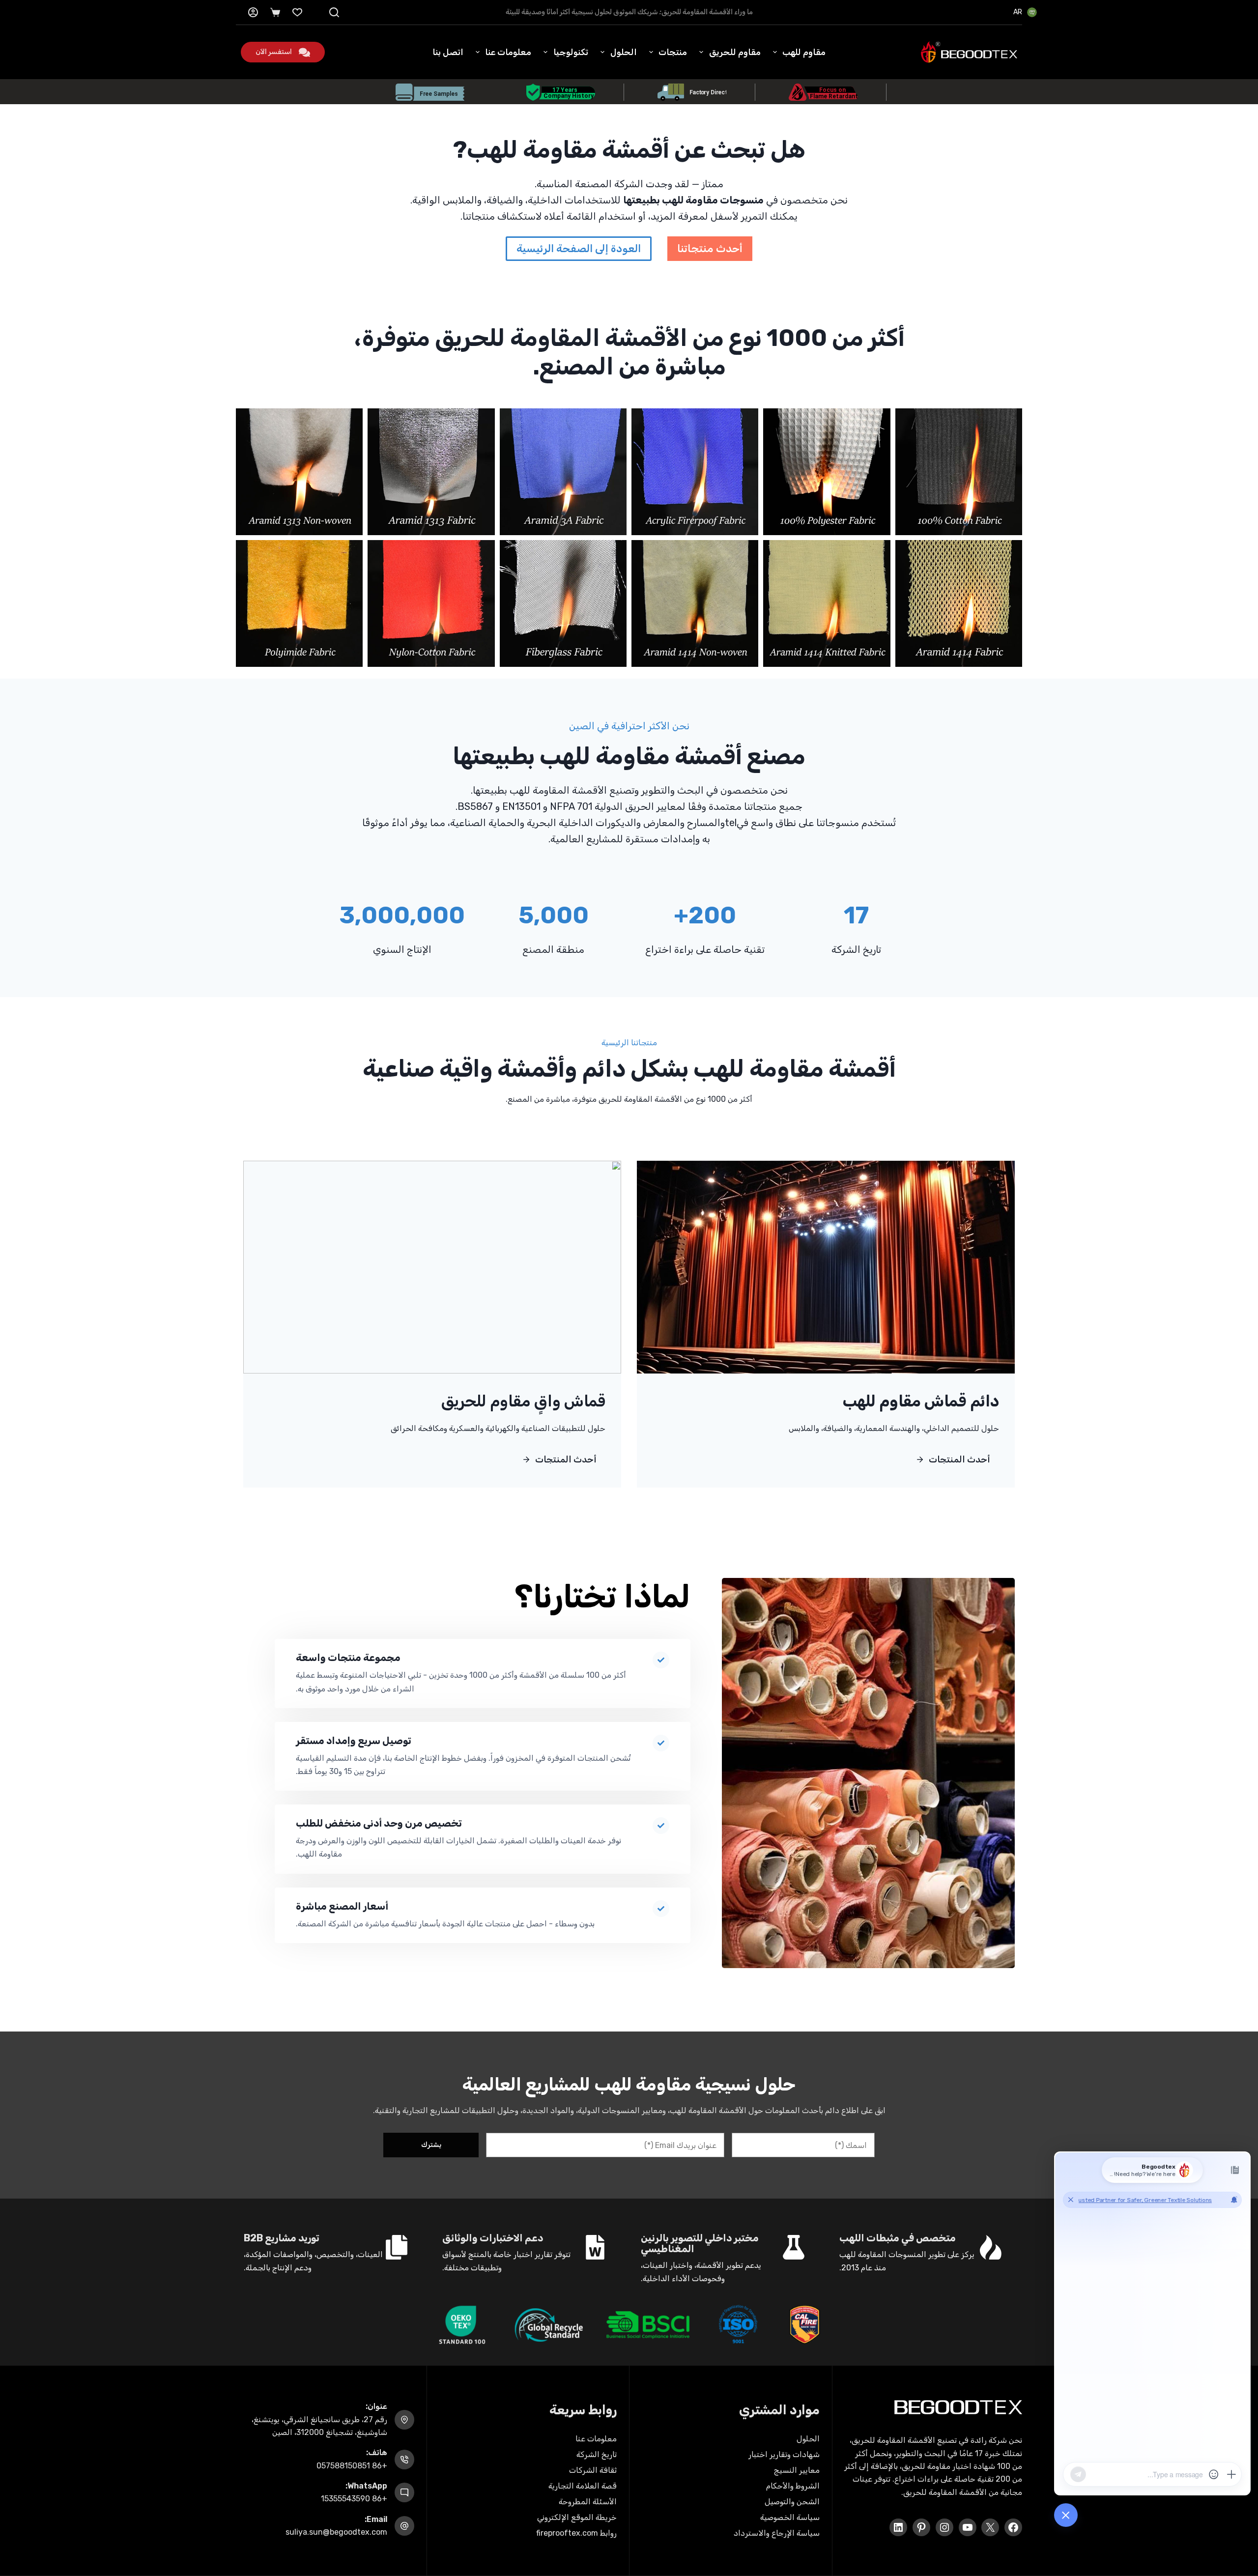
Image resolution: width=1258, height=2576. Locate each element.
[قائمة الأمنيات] (297, 12)
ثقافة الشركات (593, 2470)
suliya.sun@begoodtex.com (336, 2532)
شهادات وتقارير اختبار (784, 2454)
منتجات (673, 52)
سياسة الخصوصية (790, 2517)
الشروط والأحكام (793, 2486)
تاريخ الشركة (597, 2454)
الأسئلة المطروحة (588, 2502)
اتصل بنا (448, 52)
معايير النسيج (797, 2470)
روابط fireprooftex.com (576, 2533)
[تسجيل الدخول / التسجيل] (253, 12)
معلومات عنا (508, 52)
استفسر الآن (274, 52)
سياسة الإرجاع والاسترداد (777, 2533)
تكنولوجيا (571, 52)
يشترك (431, 2145)
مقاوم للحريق (735, 52)
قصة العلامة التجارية (583, 2486)
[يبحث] (334, 12)
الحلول (624, 52)
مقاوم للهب (804, 52)
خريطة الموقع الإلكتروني (577, 2517)
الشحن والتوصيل (792, 2502)
